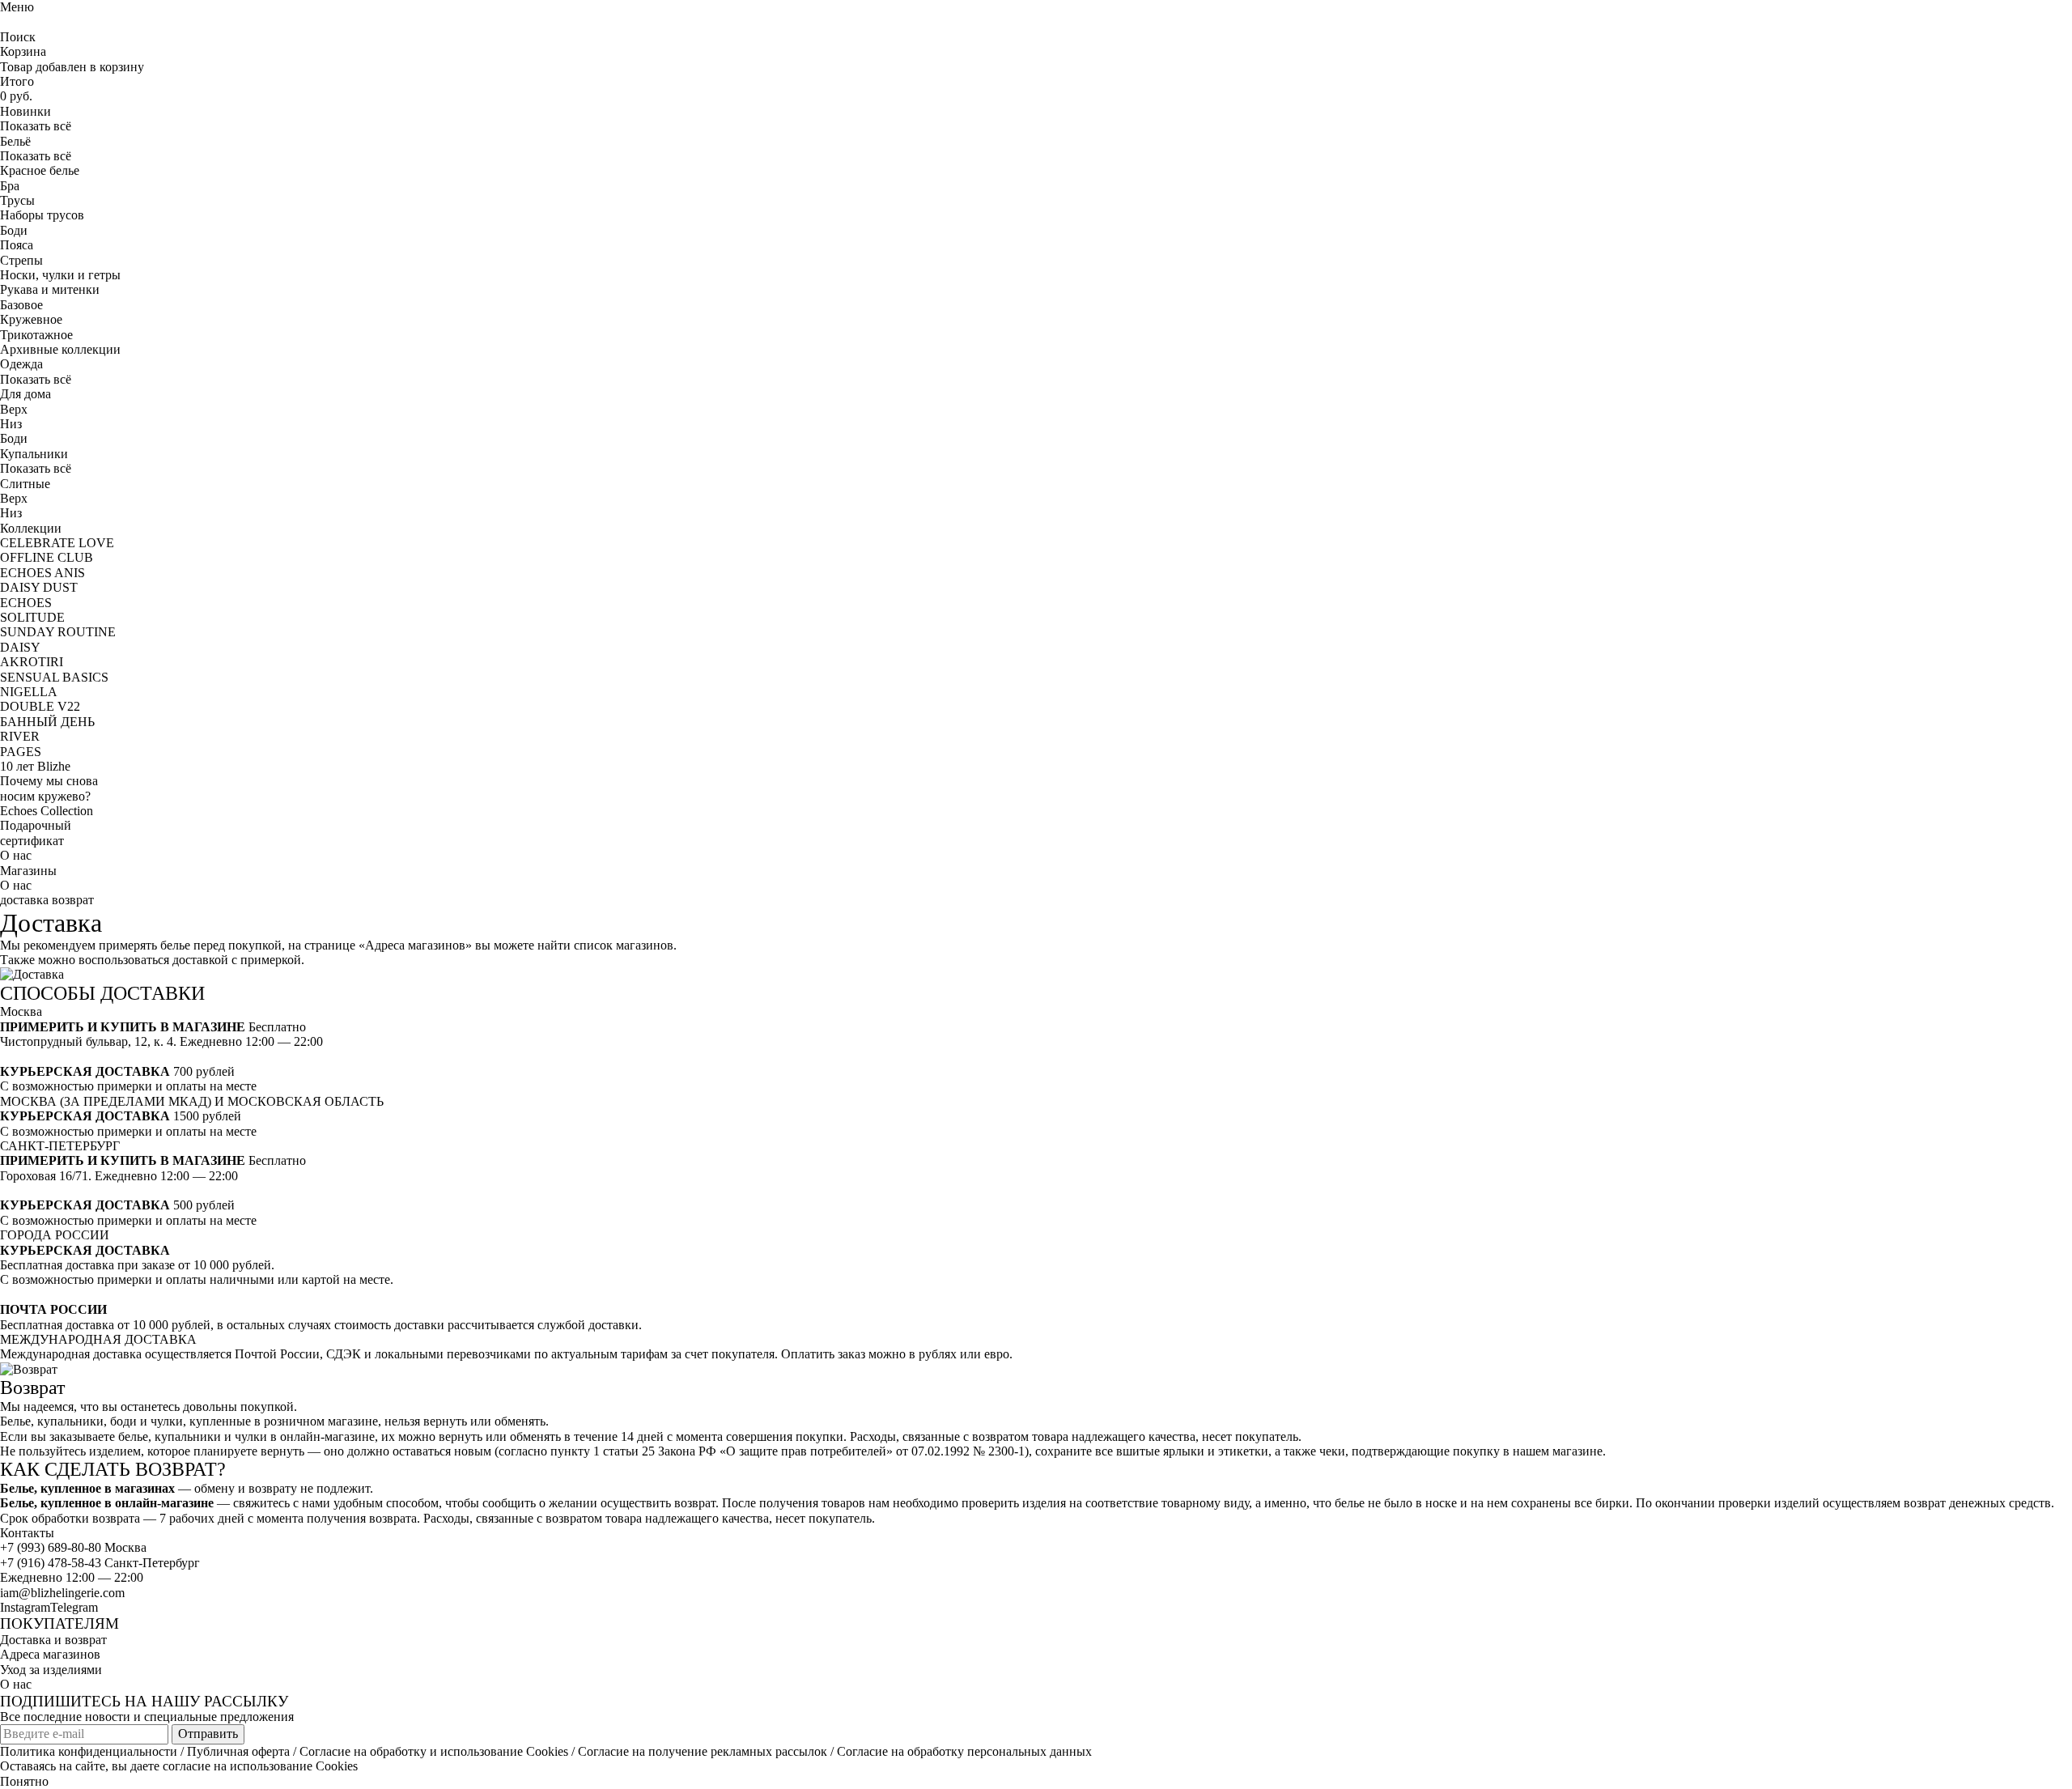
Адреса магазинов (50, 1654)
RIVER (20, 736)
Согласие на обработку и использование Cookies (434, 1751)
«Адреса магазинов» (415, 945)
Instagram (25, 1607)
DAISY (20, 647)
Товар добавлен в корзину (72, 67)
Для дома (25, 394)
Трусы (17, 200)
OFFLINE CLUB (47, 557)
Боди (14, 230)
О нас (16, 855)
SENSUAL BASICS (54, 677)
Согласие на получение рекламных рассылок (703, 1751)
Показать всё (36, 126)
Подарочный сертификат (36, 833)
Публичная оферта (238, 1751)
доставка (24, 900)
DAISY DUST (39, 587)
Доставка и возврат (53, 1640)
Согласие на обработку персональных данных (964, 1751)
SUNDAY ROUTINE (58, 632)
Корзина (23, 51)
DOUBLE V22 (40, 706)
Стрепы (21, 260)
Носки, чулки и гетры (60, 275)
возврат (73, 900)
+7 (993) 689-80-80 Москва (73, 1547)
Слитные (25, 484)
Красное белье (40, 170)
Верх (14, 409)
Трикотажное (36, 335)
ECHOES (26, 603)
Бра (10, 186)
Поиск (18, 37)
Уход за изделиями (51, 1670)
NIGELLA (29, 692)
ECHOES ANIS (42, 573)
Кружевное (31, 319)
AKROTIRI (32, 662)
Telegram (74, 1607)
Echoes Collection (47, 811)
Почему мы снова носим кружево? (49, 788)
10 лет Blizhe (35, 766)
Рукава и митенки (50, 289)
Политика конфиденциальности (89, 1751)
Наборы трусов (42, 215)
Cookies (337, 1766)
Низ (11, 424)
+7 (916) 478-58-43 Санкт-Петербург (100, 1563)
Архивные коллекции (60, 349)
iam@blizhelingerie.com (62, 1593)
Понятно (24, 1781)
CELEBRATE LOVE (57, 543)
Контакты (27, 1533)
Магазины (28, 871)
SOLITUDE (32, 617)
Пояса (17, 245)
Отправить (208, 1734)
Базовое (21, 305)
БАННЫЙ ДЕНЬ (47, 722)
